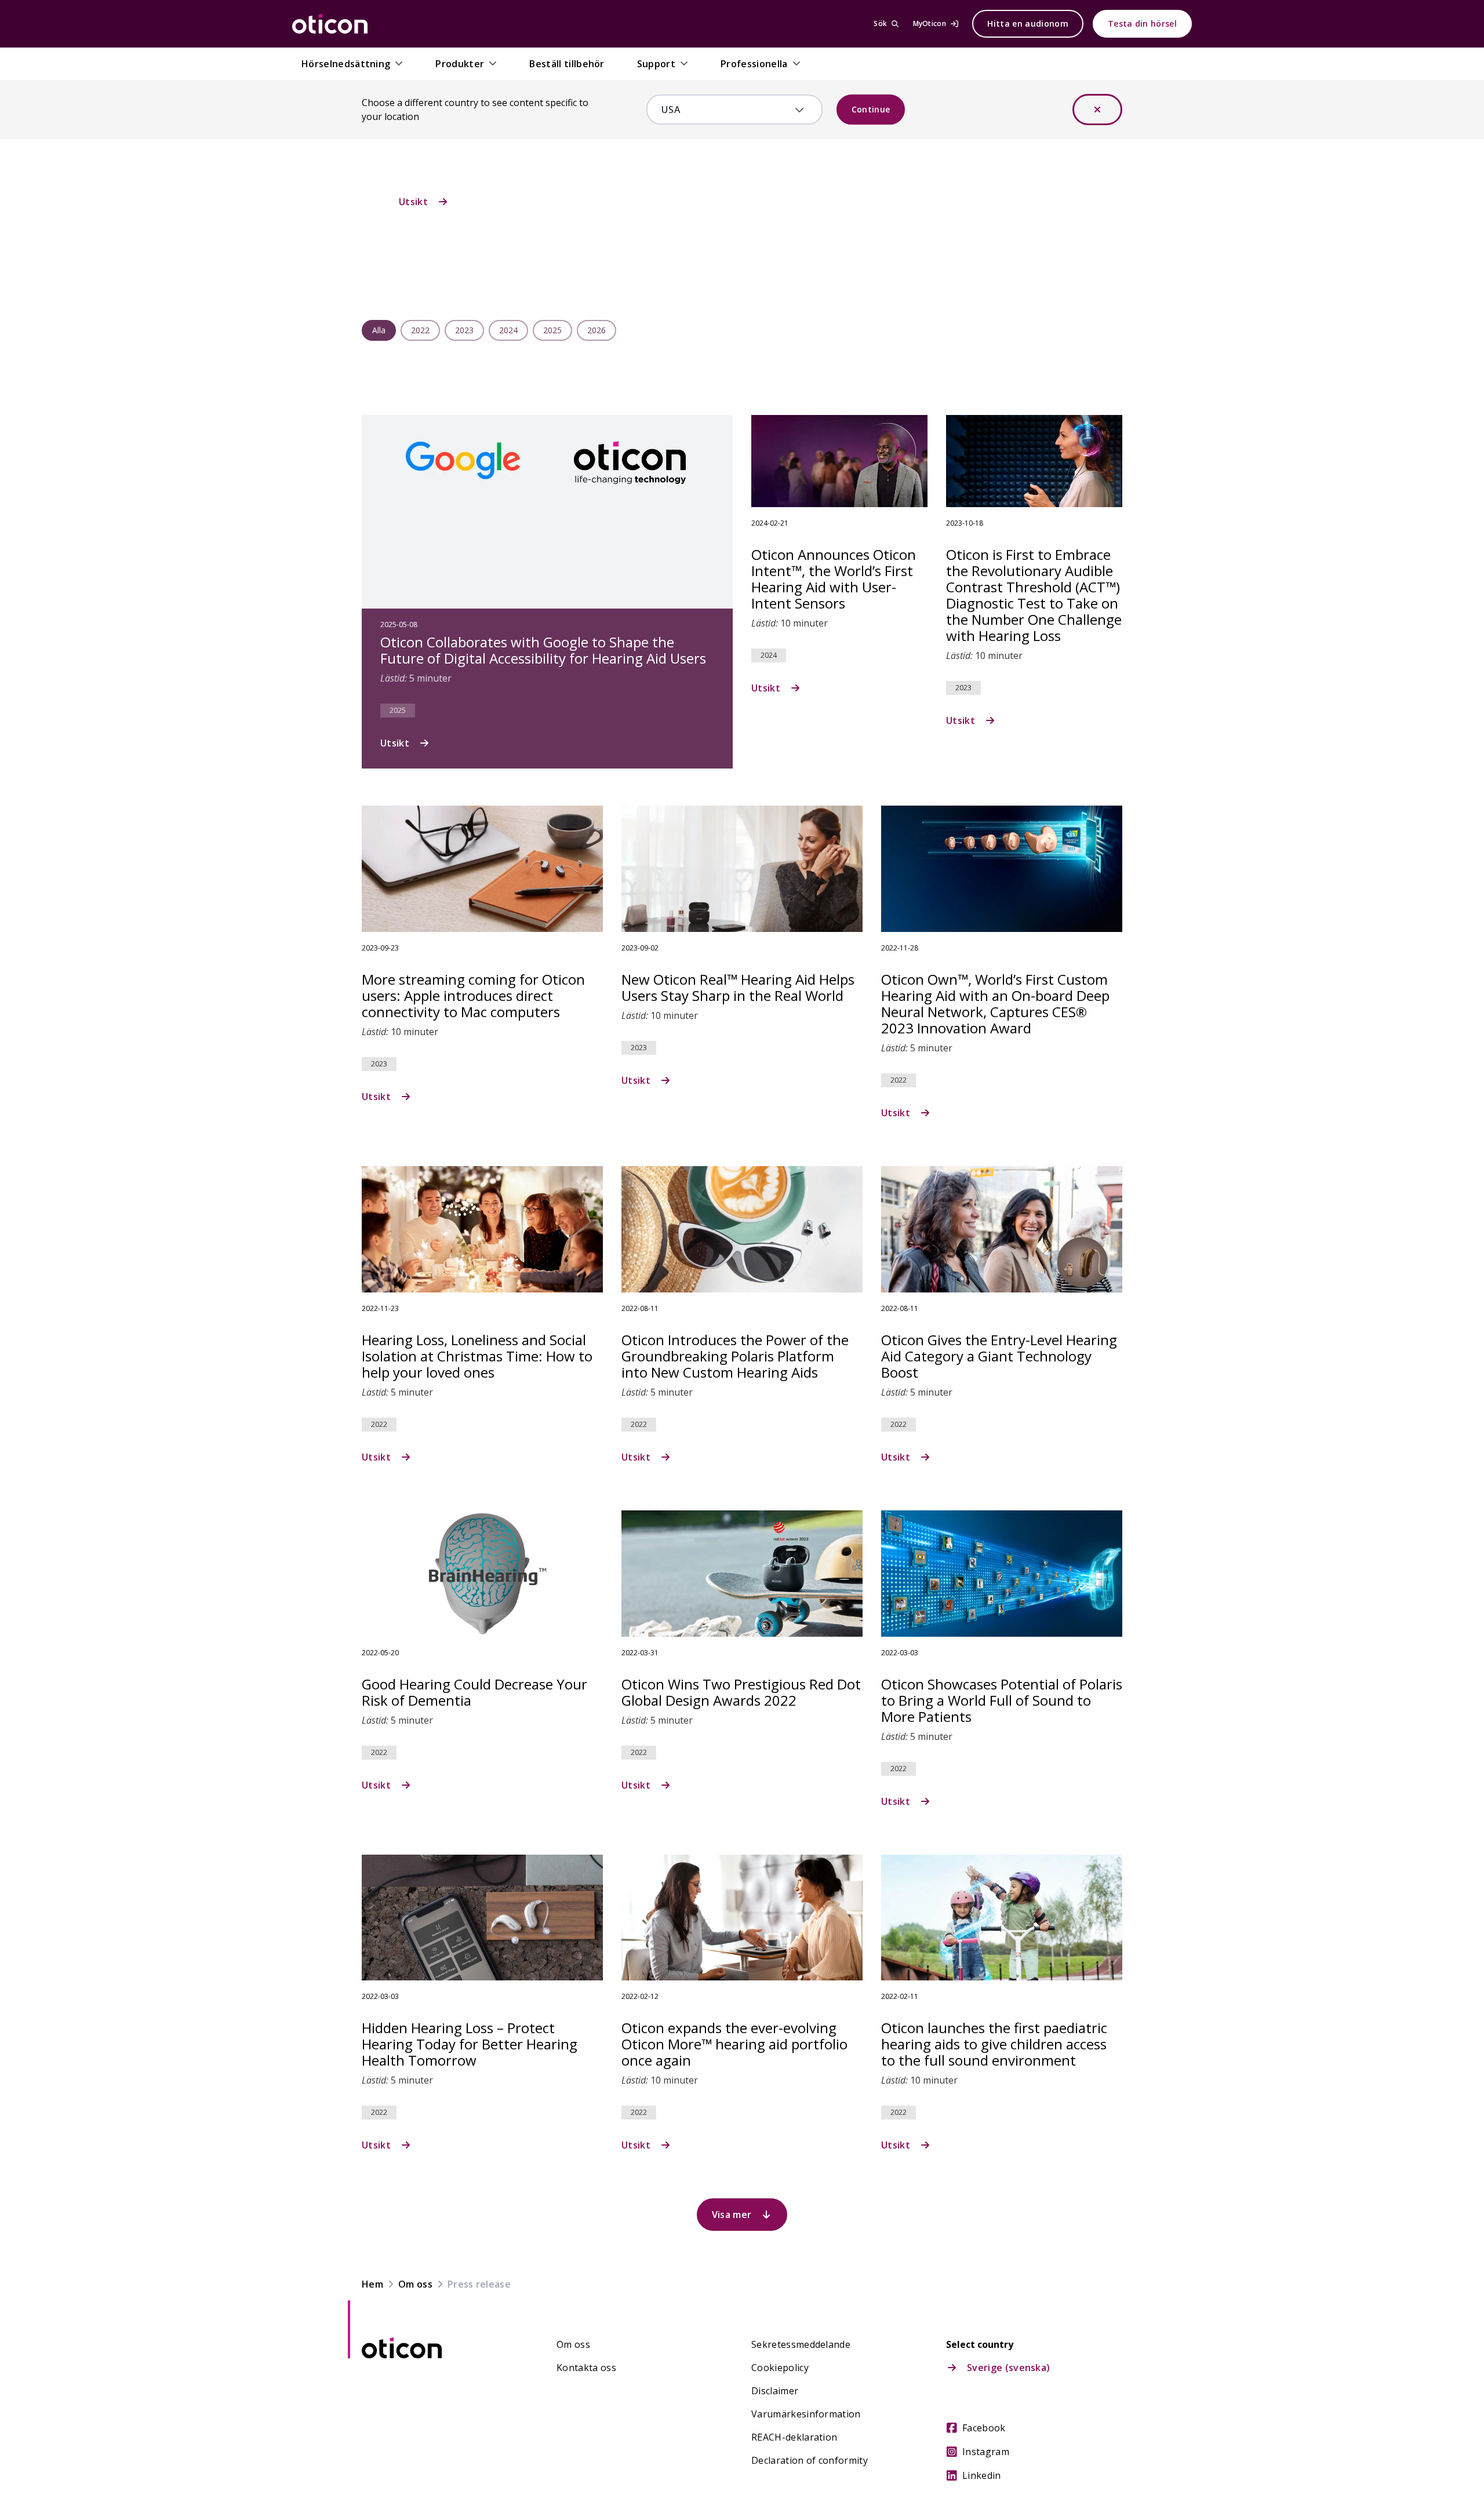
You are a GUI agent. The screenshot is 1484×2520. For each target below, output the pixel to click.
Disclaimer (775, 2391)
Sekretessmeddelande (801, 2344)
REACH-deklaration (794, 2437)
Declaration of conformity (810, 2460)
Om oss (573, 2344)
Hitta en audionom (1027, 23)
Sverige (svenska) (1008, 2368)
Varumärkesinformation (806, 2414)
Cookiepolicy (780, 2368)
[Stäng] (1097, 110)
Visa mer (732, 2215)
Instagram (986, 2452)
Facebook (984, 2428)
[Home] (330, 24)
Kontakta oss (586, 2368)
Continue (871, 109)
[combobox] (726, 110)
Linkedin (982, 2475)
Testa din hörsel (1142, 23)
